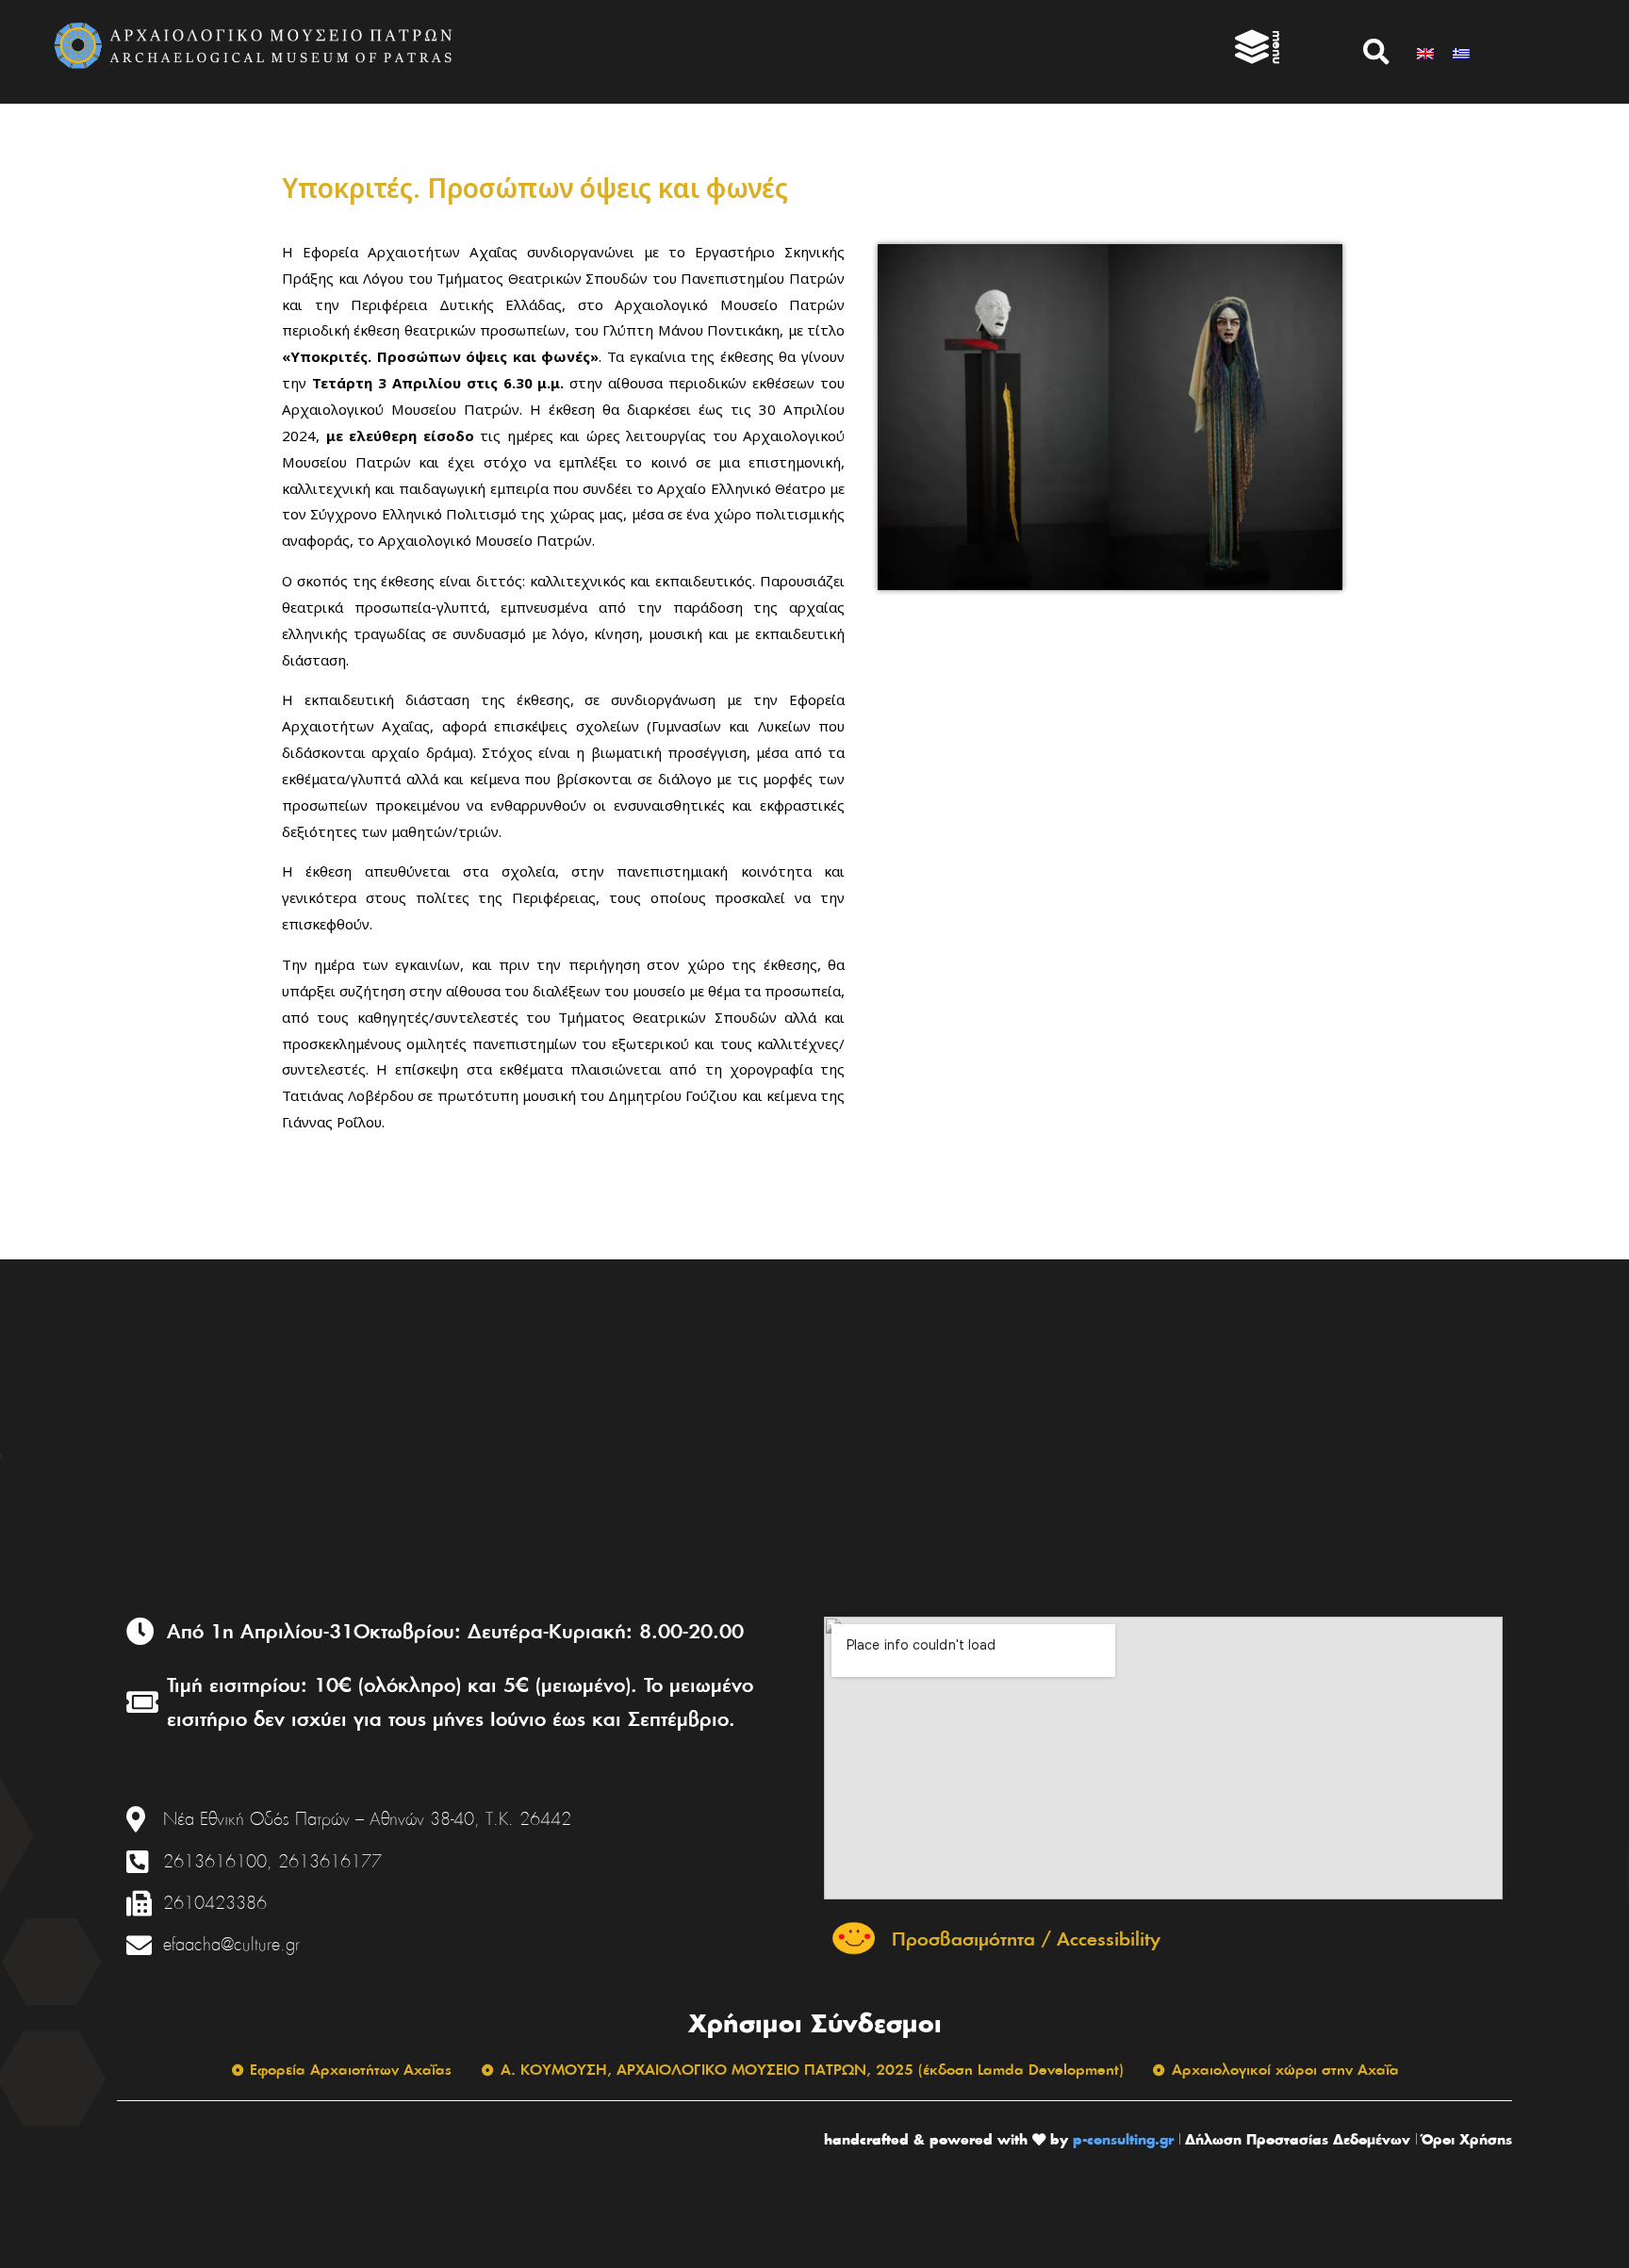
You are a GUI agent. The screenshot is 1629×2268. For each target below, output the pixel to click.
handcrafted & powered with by (946, 2139)
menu (1278, 47)
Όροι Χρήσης (1467, 2139)
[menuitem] (1425, 51)
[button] (1376, 52)
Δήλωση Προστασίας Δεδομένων (1298, 2139)
